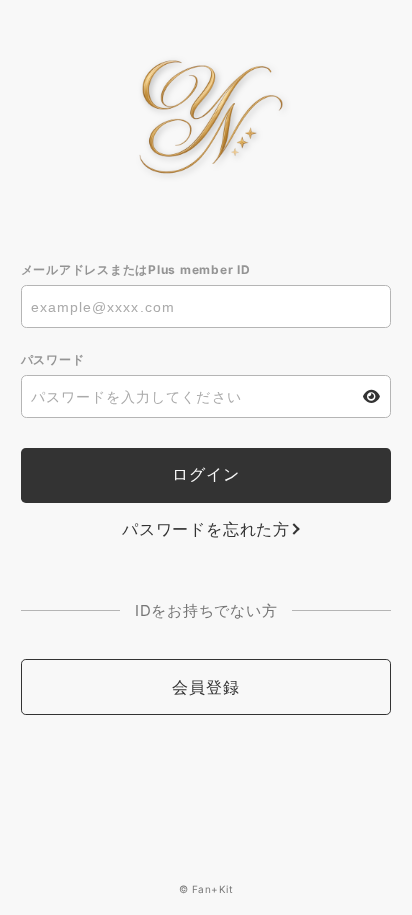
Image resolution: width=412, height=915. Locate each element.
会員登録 (205, 687)
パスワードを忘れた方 (206, 529)
